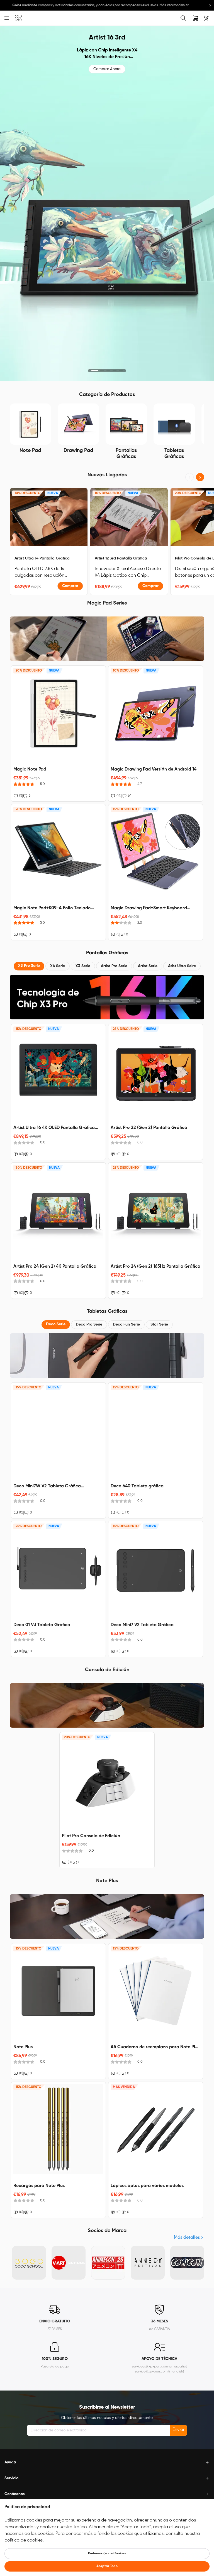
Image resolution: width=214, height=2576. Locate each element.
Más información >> (163, 5)
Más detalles (187, 2238)
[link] (18, 18)
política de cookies (24, 2540)
